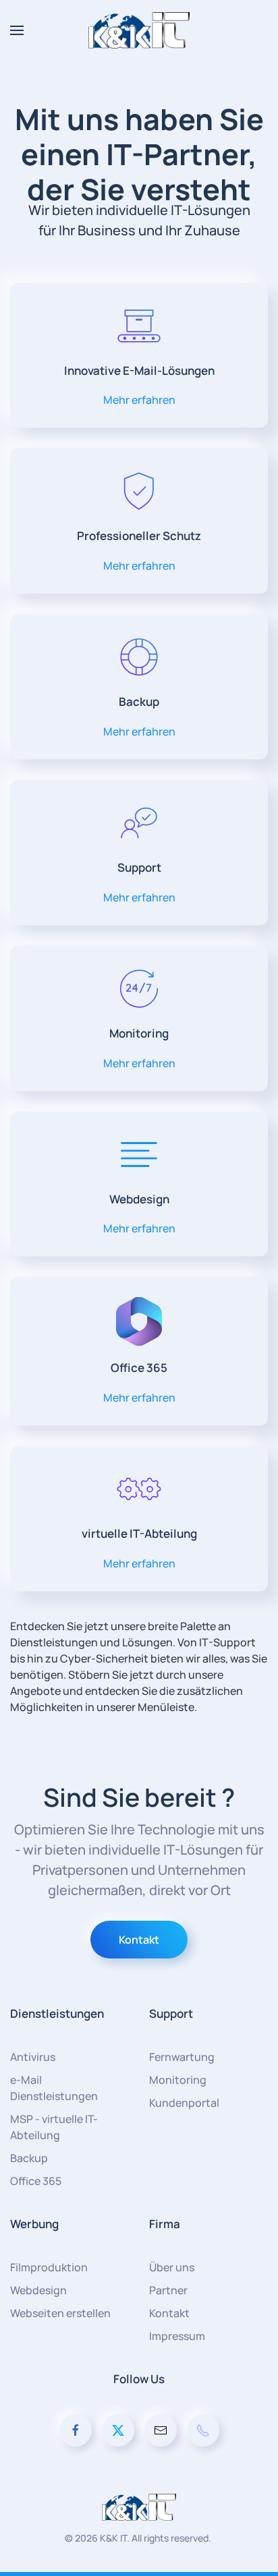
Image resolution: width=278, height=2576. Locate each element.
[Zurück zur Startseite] (139, 30)
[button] (17, 30)
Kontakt (139, 1940)
